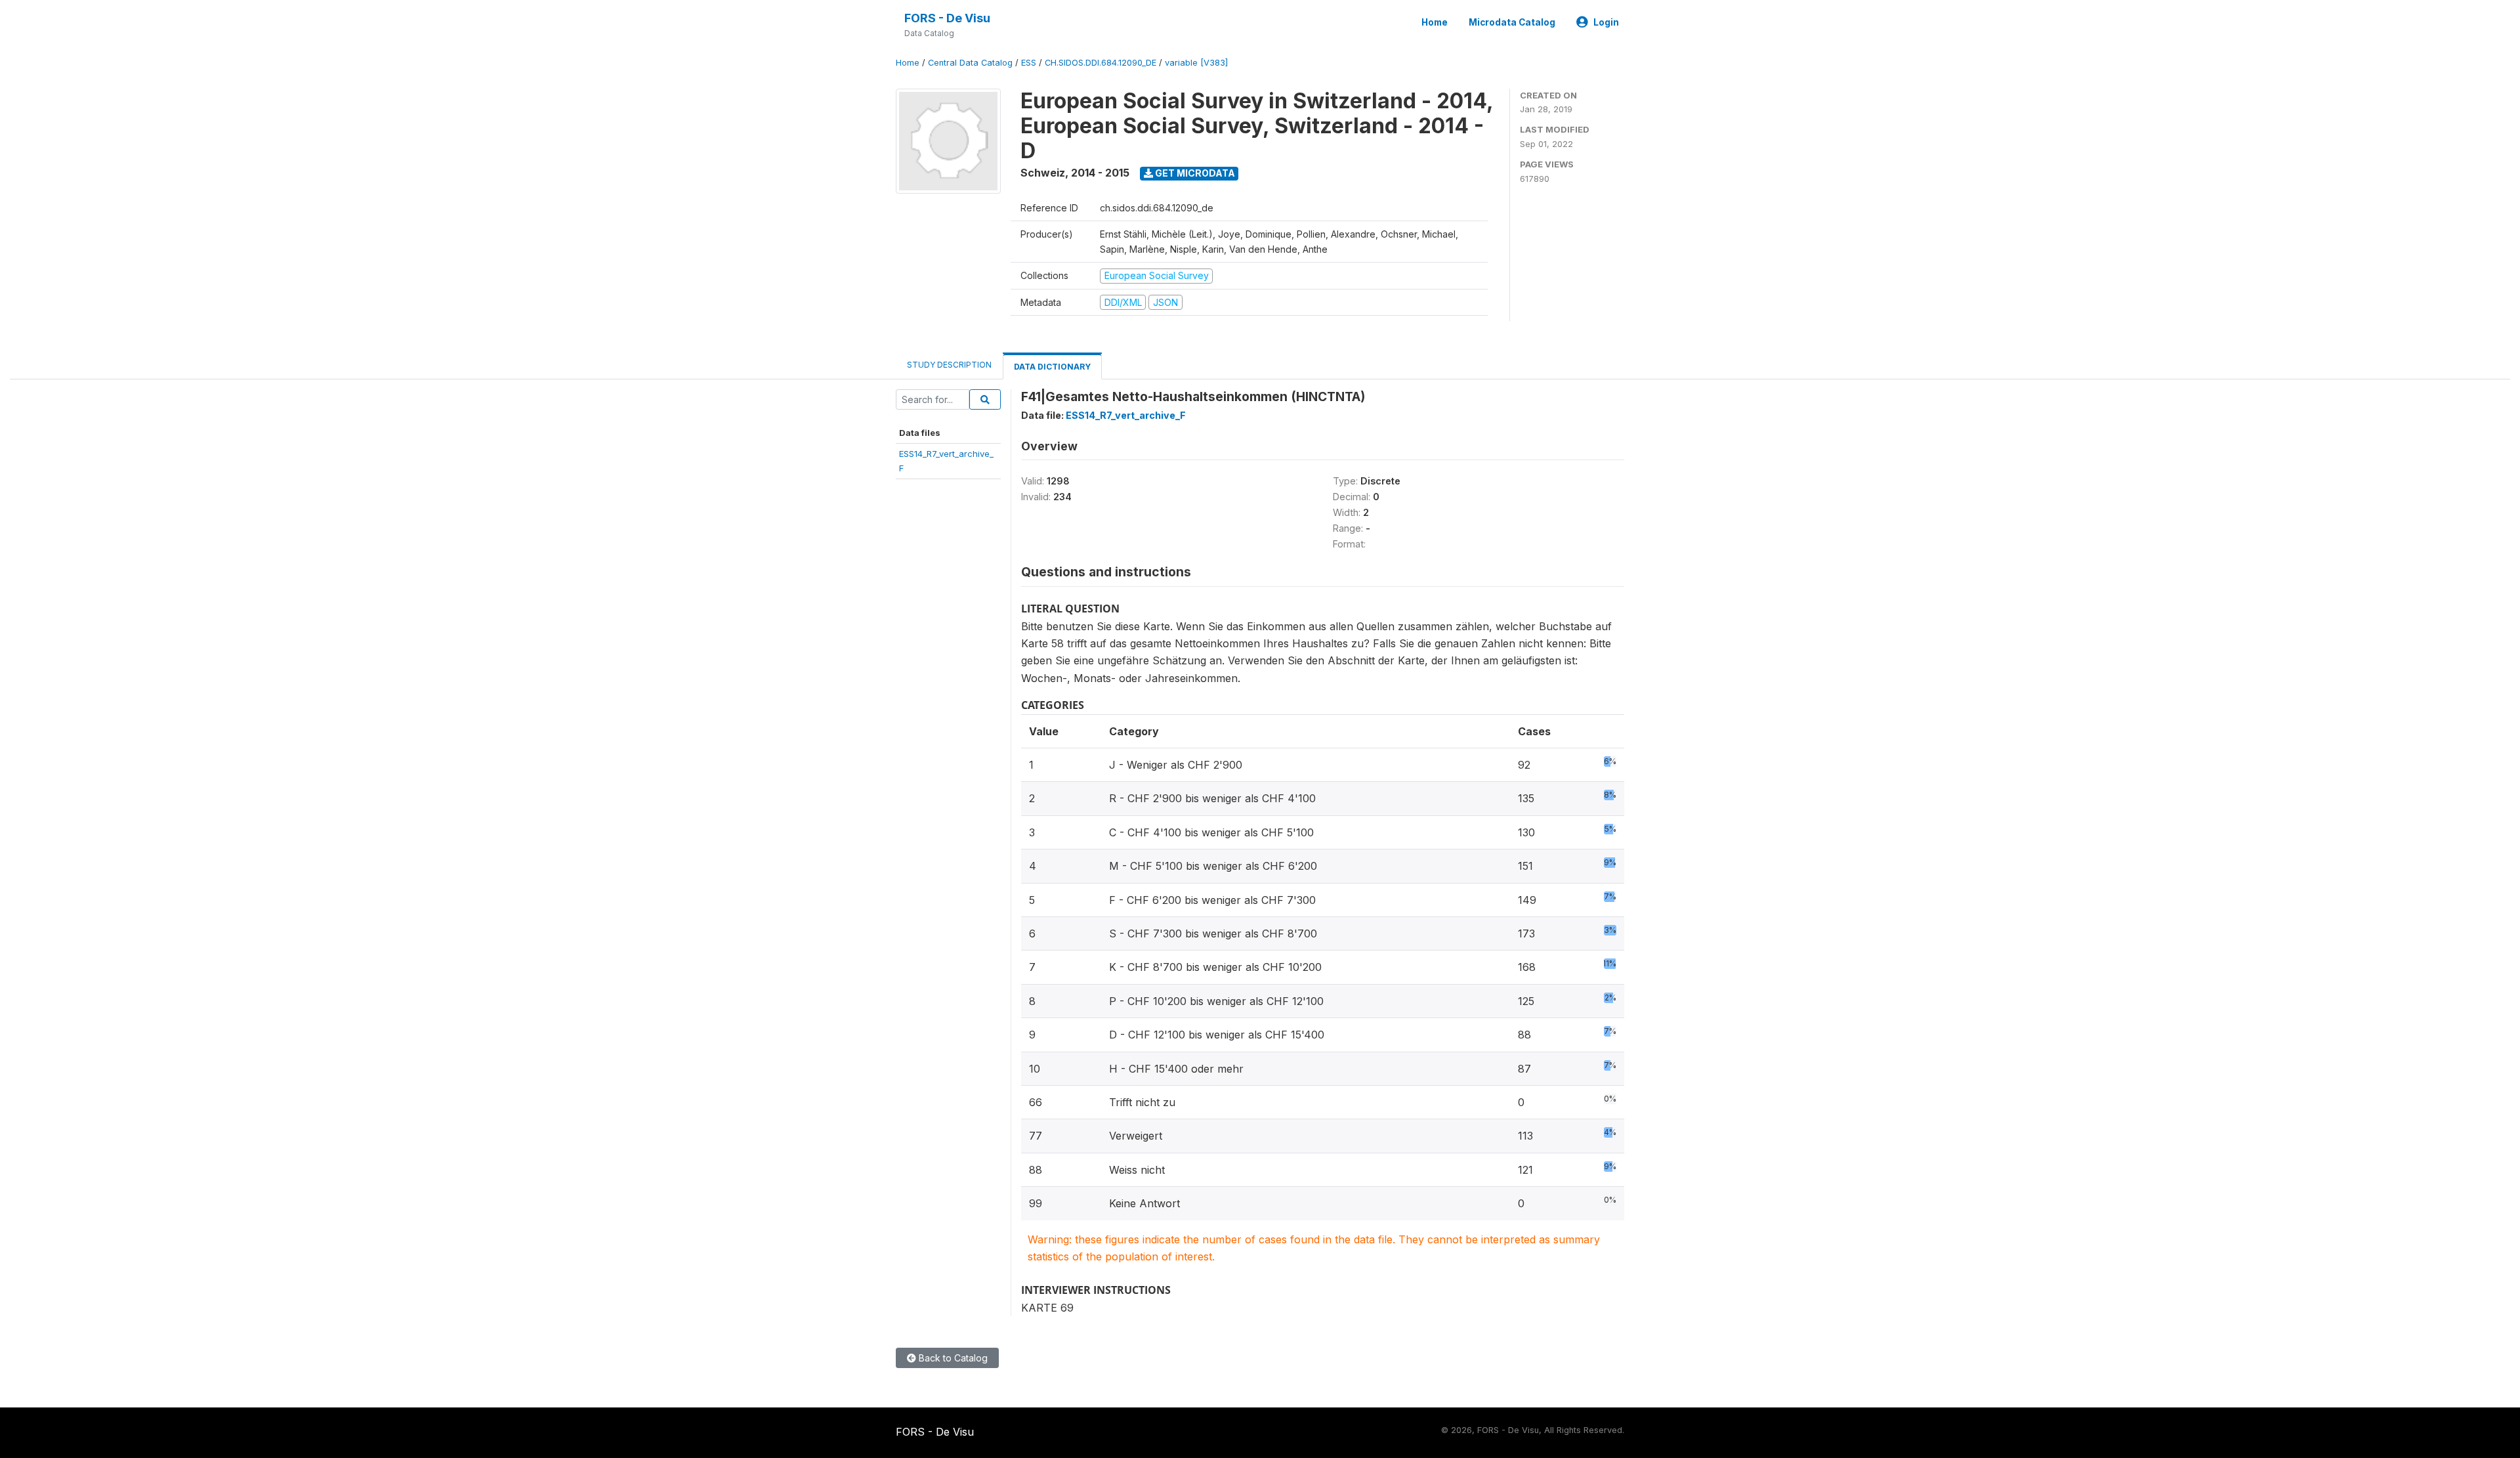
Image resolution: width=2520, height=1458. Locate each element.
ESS (1029, 63)
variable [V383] (1196, 63)
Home (1435, 22)
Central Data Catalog (970, 63)
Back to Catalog (952, 1358)
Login (1606, 22)
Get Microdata (1194, 173)
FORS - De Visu (947, 18)
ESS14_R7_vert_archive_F (1126, 415)
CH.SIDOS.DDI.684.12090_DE (1101, 63)
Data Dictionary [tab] (1052, 367)
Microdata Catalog (1512, 22)
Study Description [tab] (949, 365)
